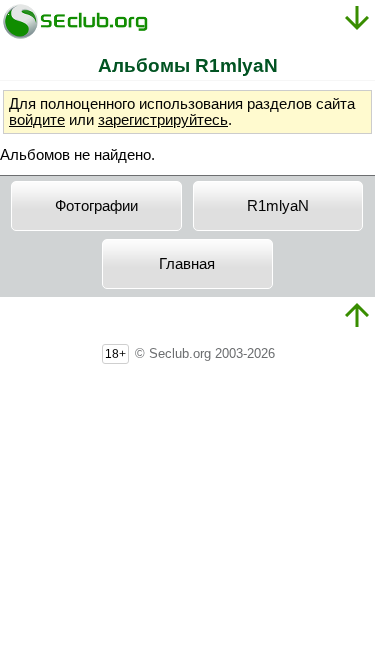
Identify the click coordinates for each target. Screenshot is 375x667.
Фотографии (96, 206)
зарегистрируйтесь (163, 120)
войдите (37, 120)
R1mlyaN (278, 206)
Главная (187, 264)
